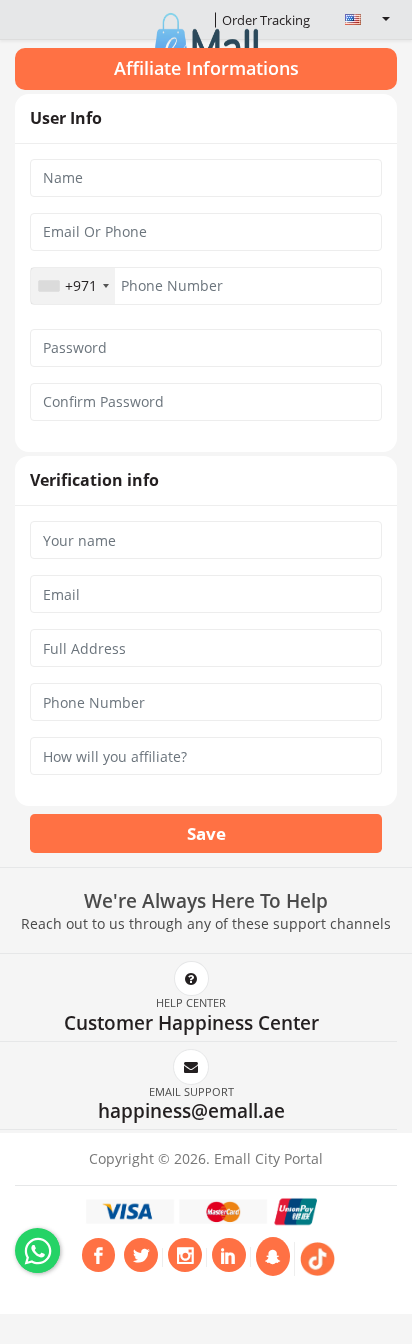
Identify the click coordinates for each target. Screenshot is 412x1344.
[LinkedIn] (229, 1258)
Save (206, 833)
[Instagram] (185, 1258)
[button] (359, 19)
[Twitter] (141, 1258)
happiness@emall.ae (191, 1110)
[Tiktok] (317, 1258)
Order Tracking (266, 20)
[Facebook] (99, 1258)
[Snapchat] (273, 1256)
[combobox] (73, 286)
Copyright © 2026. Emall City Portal (206, 1158)
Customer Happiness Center (191, 1022)
